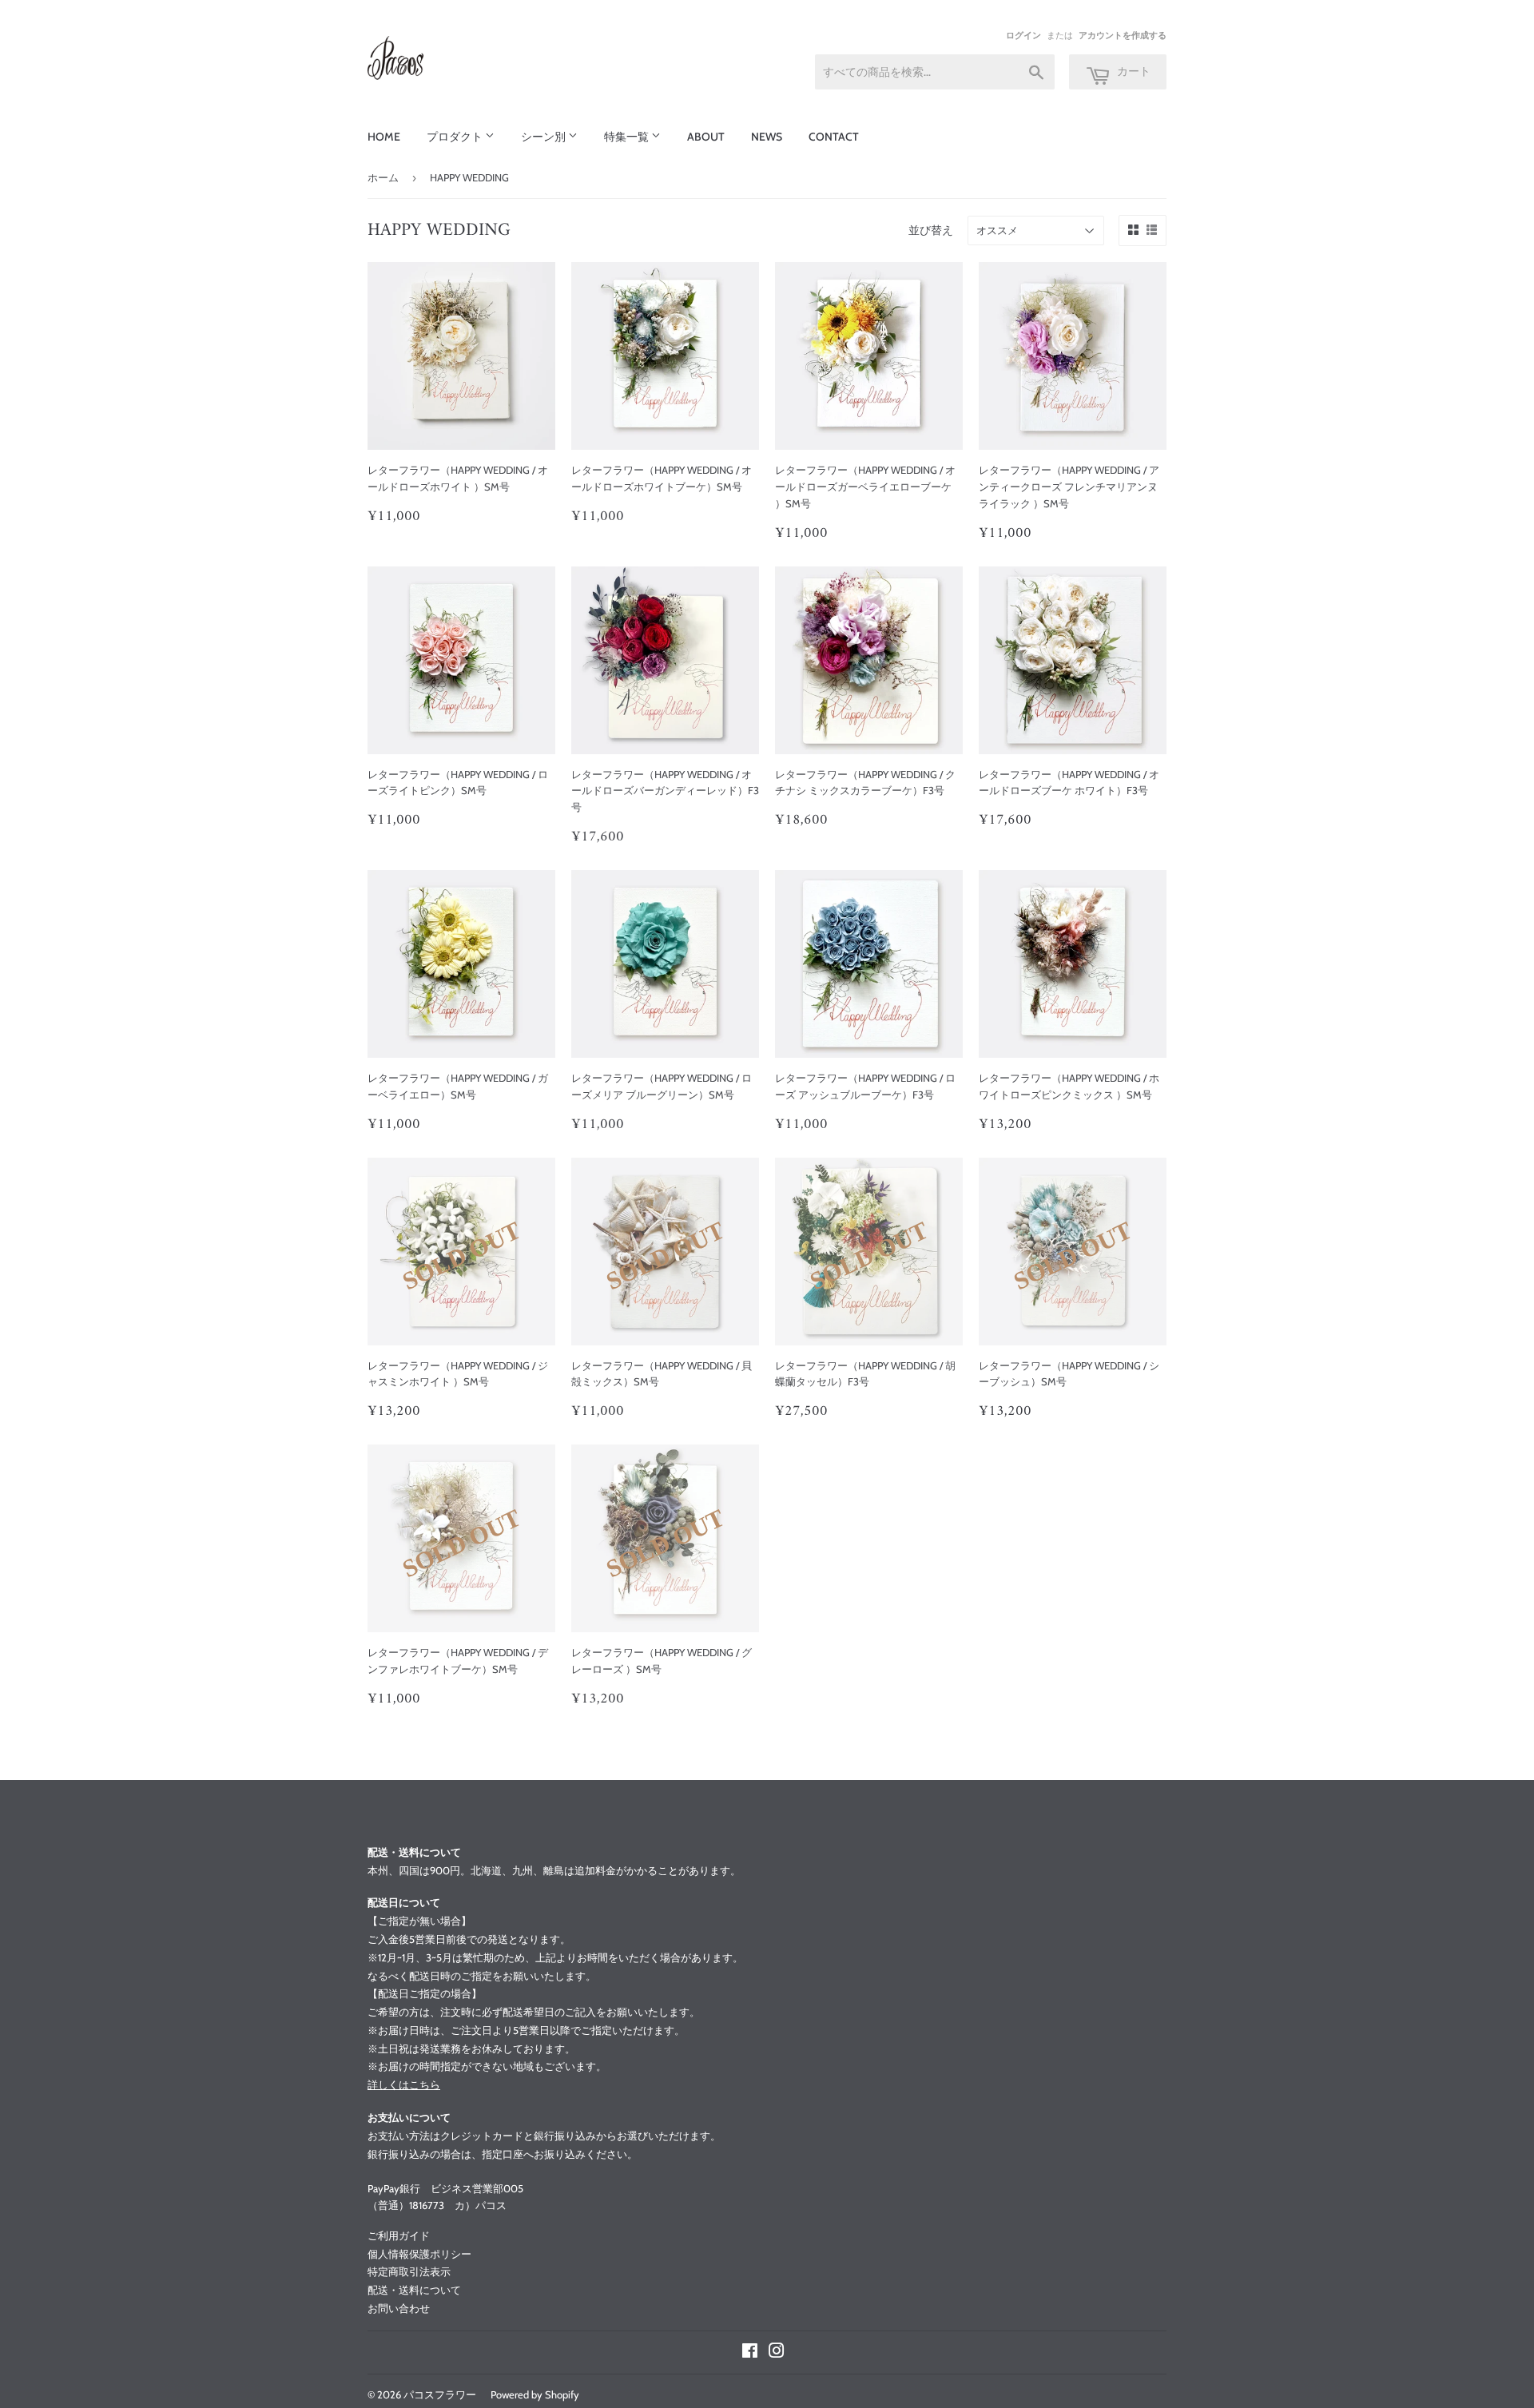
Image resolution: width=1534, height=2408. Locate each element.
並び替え (931, 230)
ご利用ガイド (399, 2235)
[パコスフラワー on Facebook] (750, 2353)
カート (1133, 71)
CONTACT (834, 137)
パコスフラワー (440, 2394)
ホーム (383, 177)
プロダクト (456, 137)
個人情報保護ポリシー (419, 2254)
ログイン (1023, 35)
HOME (384, 137)
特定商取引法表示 (409, 2271)
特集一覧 (628, 137)
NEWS (767, 137)
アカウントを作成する (1123, 35)
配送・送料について (414, 2290)
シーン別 (544, 137)
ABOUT (706, 137)
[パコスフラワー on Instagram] (777, 2353)
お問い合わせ (399, 2308)
